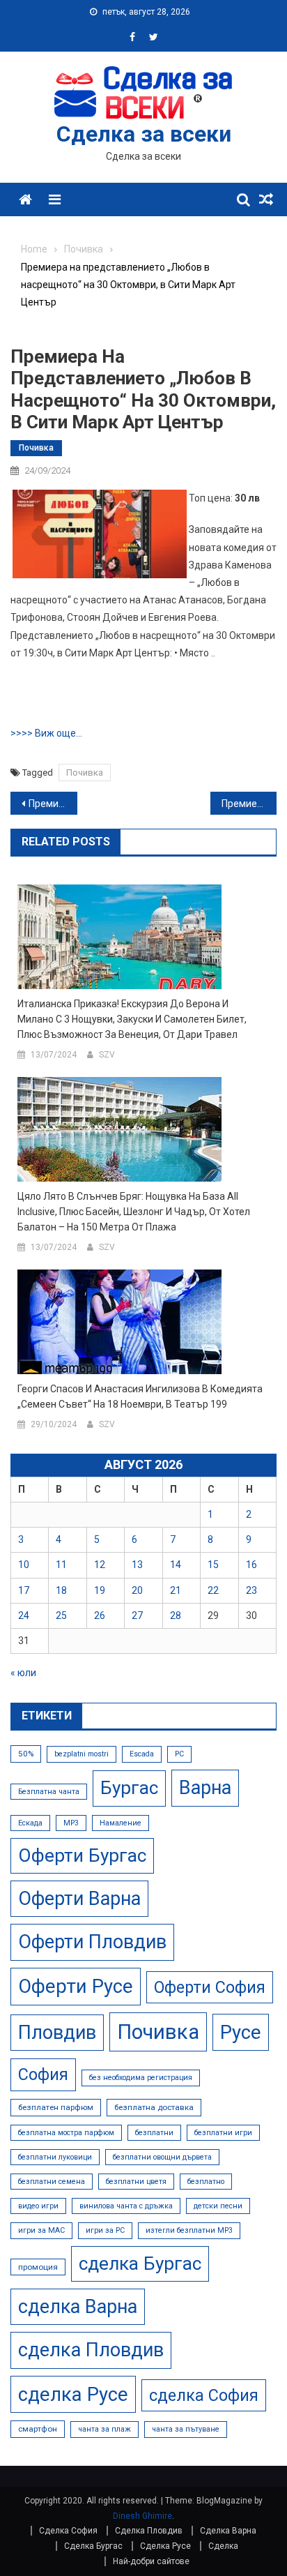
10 (24, 1565)
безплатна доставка (154, 2107)
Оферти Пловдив (92, 1942)
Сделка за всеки (144, 134)
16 (251, 1565)
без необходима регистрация (141, 2078)
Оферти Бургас (82, 1855)
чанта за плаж (104, 2429)
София (43, 2074)
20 (137, 1590)
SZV (107, 1055)
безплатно (206, 2182)
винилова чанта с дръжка (126, 2206)
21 (176, 1590)
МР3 (71, 1823)
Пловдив (57, 2033)
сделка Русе (73, 2394)
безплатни (154, 2133)
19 (100, 1590)
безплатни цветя (136, 2182)
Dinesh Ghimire (142, 2516)
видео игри (38, 2206)
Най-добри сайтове (151, 2561)
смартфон (38, 2429)
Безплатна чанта (49, 1792)
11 (61, 1565)
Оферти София (210, 1987)
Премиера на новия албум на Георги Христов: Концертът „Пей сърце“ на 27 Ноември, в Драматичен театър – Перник (53, 804)
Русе (241, 2032)
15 (213, 1565)
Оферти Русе (76, 1986)
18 (61, 1590)
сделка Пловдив (91, 2350)
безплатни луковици (55, 2157)
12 (100, 1565)
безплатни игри (223, 2133)
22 (213, 1590)
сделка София (204, 2395)
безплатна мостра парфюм (66, 2133)
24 (24, 1615)
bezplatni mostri (82, 1754)
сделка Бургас (140, 2264)
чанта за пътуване (186, 2429)
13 (137, 1565)
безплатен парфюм (56, 2107)
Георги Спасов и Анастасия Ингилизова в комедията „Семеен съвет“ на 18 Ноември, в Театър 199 (140, 1396)
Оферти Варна (79, 1899)
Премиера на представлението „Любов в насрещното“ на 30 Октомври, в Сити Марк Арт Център (249, 804)
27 (137, 1615)
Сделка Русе (165, 2546)
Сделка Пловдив (149, 2531)
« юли (23, 1673)
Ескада (30, 1823)
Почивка (36, 448)
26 (100, 1615)
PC (179, 1754)
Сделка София (68, 2531)
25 (61, 1615)
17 (24, 1590)
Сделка (223, 2546)
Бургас (129, 1788)
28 (176, 1615)
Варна (205, 1788)
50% (26, 1754)
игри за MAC (41, 2230)
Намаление (121, 1823)
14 (176, 1565)
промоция (38, 2267)
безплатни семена (52, 2182)
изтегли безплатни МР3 (189, 2230)
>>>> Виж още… (46, 733)
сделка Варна (78, 2307)
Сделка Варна (228, 2531)
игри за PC (105, 2230)
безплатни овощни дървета (162, 2157)
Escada (142, 1754)
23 (251, 1590)
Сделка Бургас (93, 2546)
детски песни (218, 2206)
